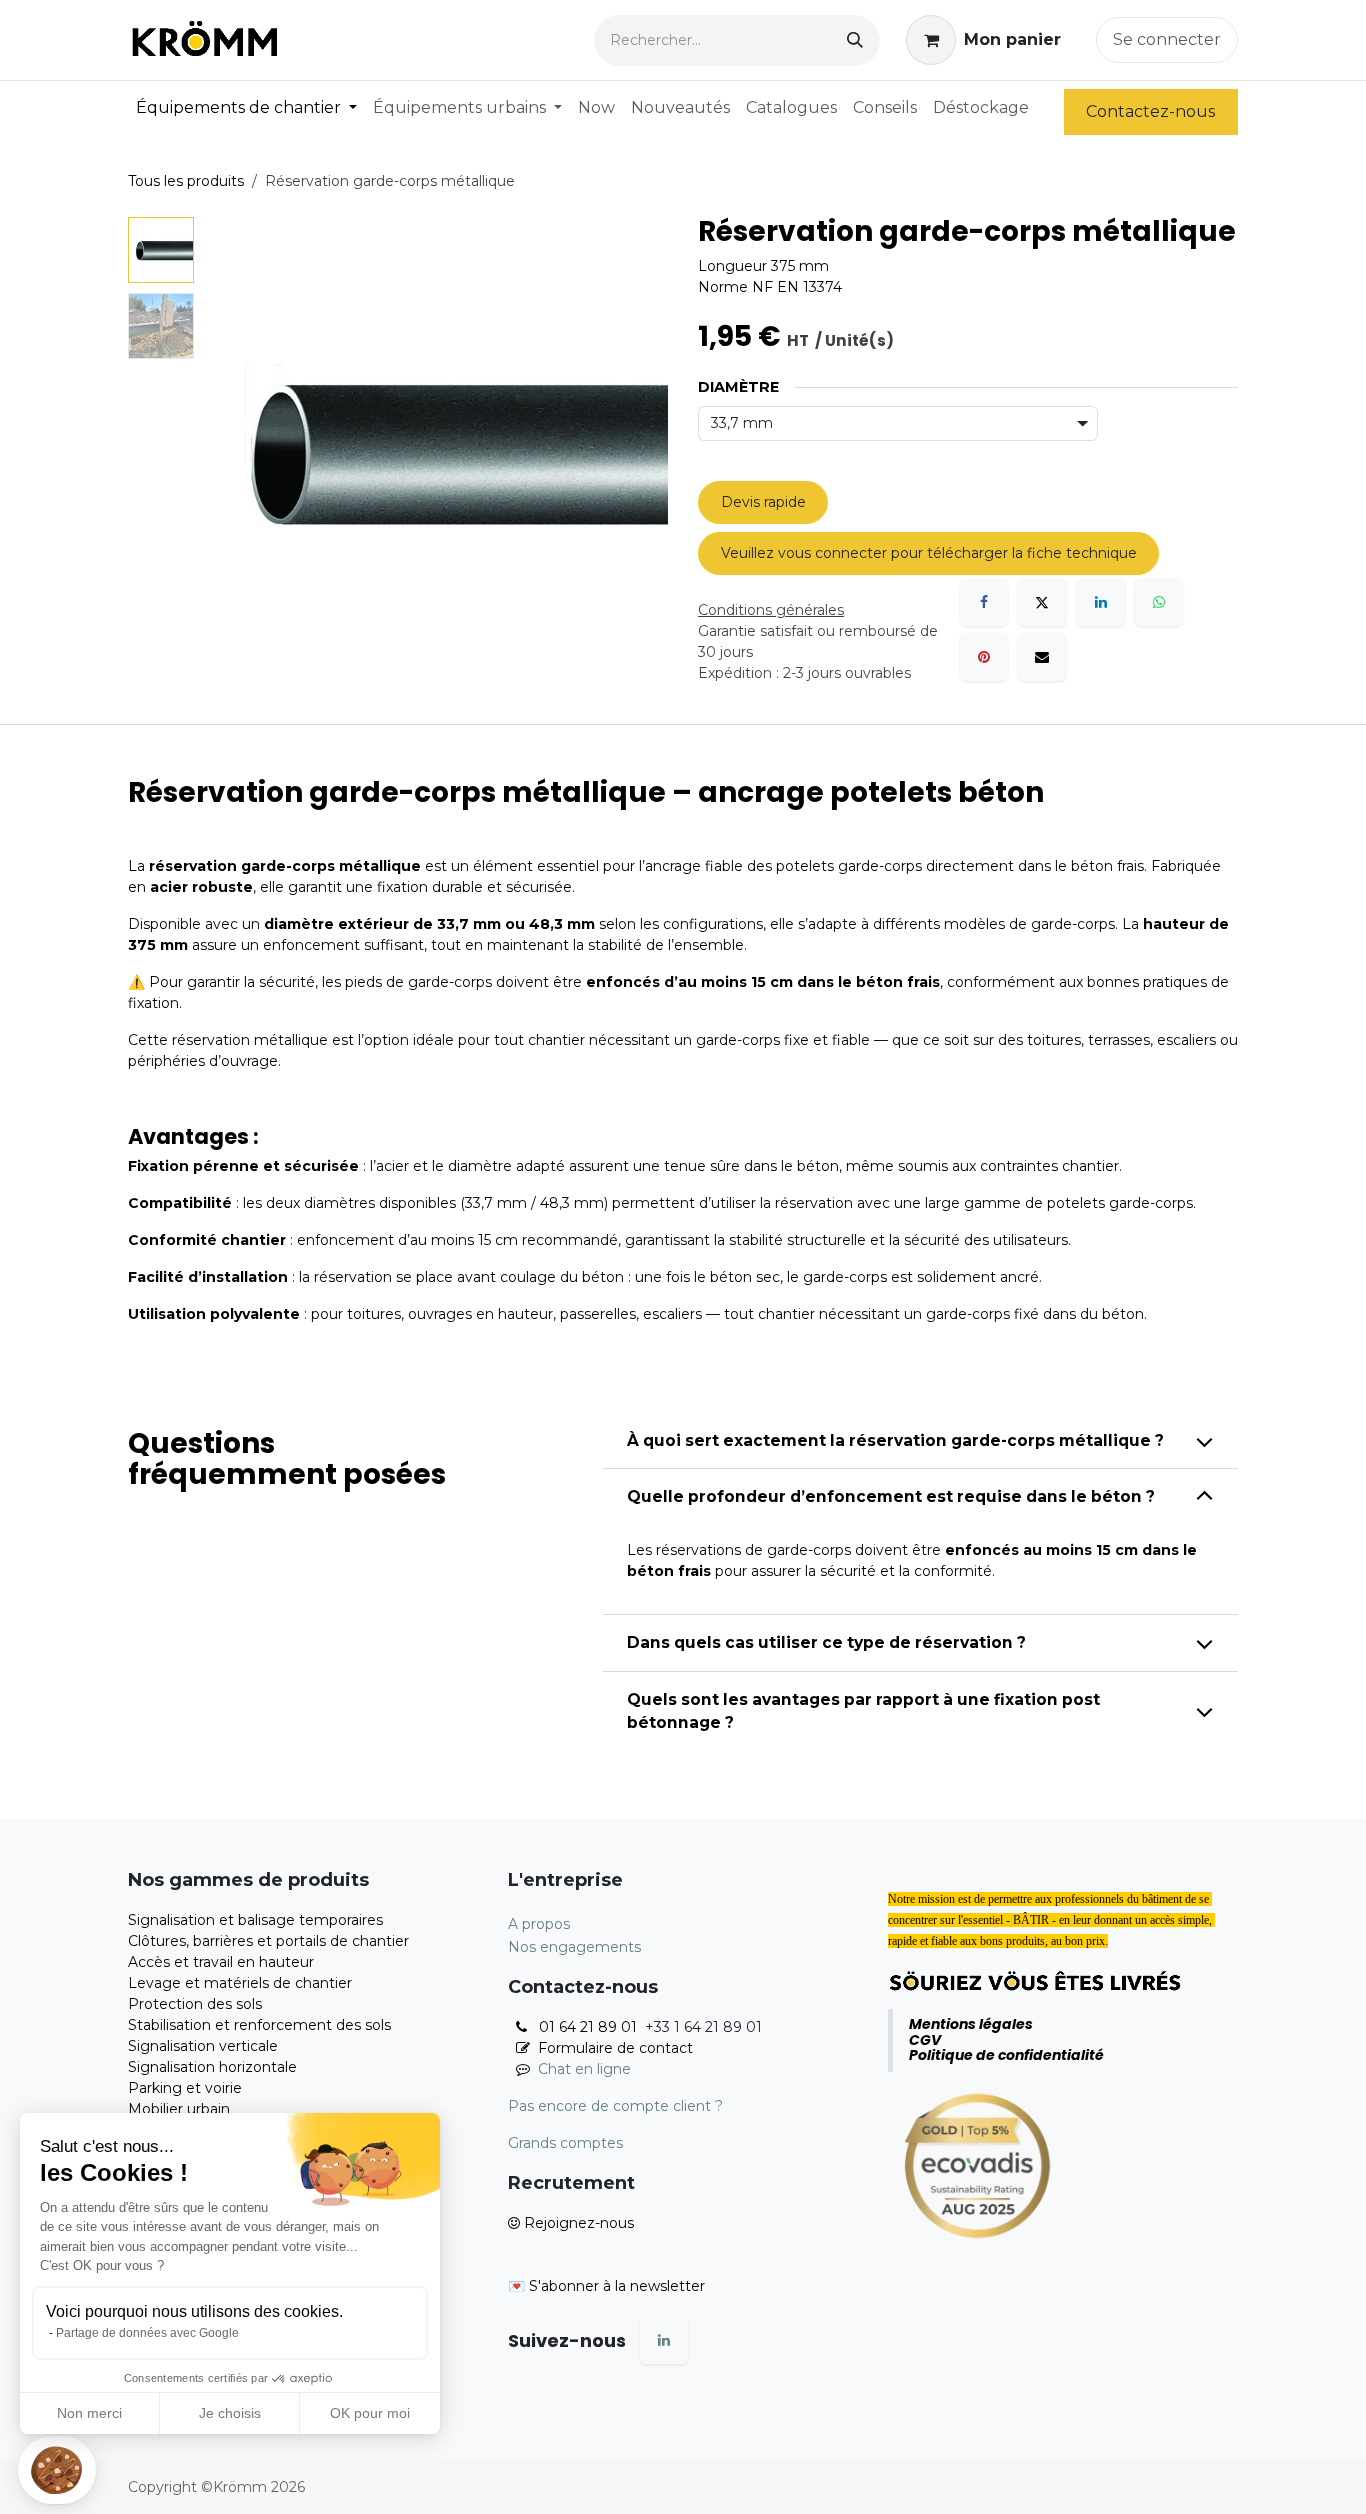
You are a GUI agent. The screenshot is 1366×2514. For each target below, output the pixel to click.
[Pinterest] (984, 657)
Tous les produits (186, 181)
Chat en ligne (584, 2069)
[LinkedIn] (1101, 602)
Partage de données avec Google (147, 2333)
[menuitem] (246, 108)
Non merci (89, 2413)
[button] (57, 2470)
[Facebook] (984, 602)
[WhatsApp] (1159, 602)
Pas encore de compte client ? (615, 2106)
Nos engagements (574, 1947)
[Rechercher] (855, 40)
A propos (539, 1924)
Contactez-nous (1150, 111)
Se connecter (1167, 39)
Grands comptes (565, 2143)
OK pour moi (370, 2413)
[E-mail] (1042, 657)
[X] (1042, 602)
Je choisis (230, 2413)
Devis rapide (763, 502)
